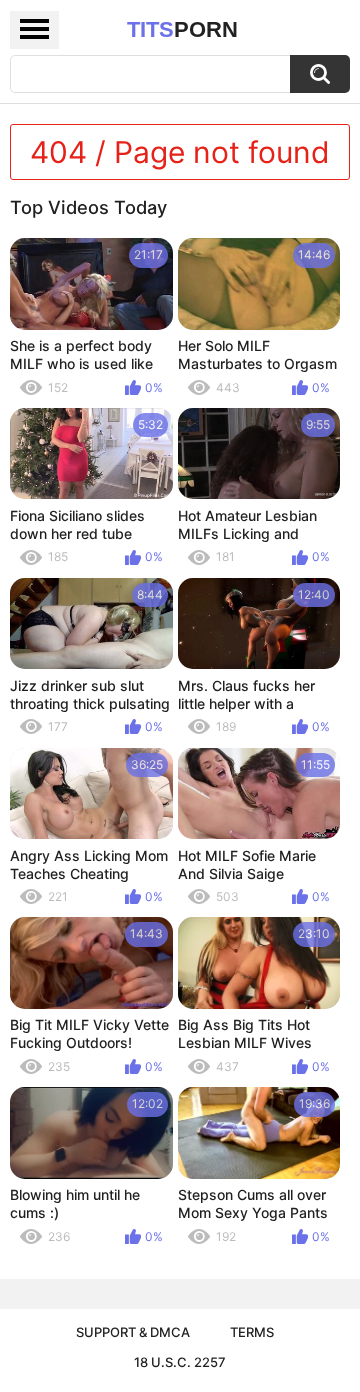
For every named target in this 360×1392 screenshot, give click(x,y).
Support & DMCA (133, 1332)
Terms (252, 1332)
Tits (182, 29)
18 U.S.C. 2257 (180, 1362)
